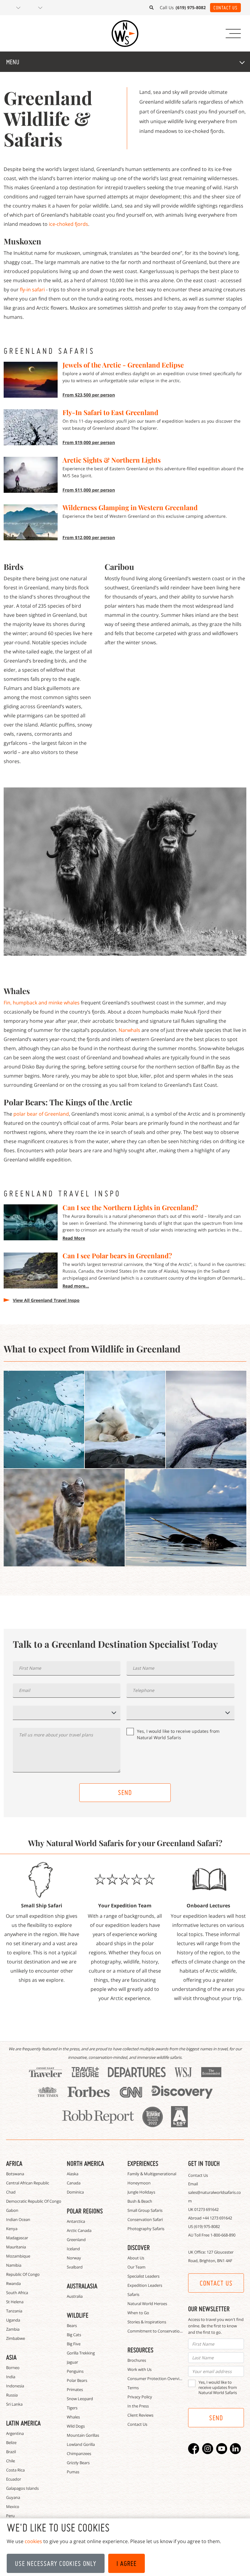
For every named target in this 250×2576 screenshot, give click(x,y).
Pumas (73, 2472)
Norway (74, 2258)
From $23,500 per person (89, 395)
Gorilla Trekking (81, 2353)
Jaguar (72, 2362)
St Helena (15, 2302)
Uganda (13, 2320)
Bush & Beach (140, 2201)
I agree (127, 2564)
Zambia (13, 2329)
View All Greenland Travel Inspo (46, 1300)
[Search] (152, 8)
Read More (74, 1238)
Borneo (13, 2368)
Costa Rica (15, 2470)
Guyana (13, 2497)
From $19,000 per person (89, 442)
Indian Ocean (18, 2219)
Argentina (15, 2433)
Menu (13, 62)
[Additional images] (44, 1419)
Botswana (15, 2174)
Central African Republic (28, 2183)
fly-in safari (32, 290)
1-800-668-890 (223, 2235)
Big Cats (74, 2335)
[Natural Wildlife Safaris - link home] (125, 34)
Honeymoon (139, 2183)
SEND (125, 1793)
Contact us (216, 2283)
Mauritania (16, 2247)
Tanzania (14, 2311)
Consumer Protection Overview (156, 2379)
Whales (73, 2417)
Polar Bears (77, 2380)
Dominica (75, 2192)
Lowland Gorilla (81, 2444)
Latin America (23, 2423)
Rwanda (13, 2283)
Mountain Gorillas (83, 2435)
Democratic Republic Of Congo (34, 2201)
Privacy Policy (140, 2397)
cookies (33, 2541)
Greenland (76, 2240)
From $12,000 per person (89, 537)
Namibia (14, 2265)
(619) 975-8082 (207, 2226)
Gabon (12, 2210)
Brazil (11, 2452)
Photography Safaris (146, 2229)
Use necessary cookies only (56, 2564)
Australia (75, 2296)
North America (85, 2163)
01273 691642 (206, 2209)
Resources (140, 2350)
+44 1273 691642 (217, 2218)
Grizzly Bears (78, 2463)
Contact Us (225, 8)
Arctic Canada (79, 2230)
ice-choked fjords (68, 224)
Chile (11, 2461)
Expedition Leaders (145, 2285)
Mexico (13, 2507)
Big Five (74, 2344)
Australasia (82, 2286)
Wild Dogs (76, 2426)
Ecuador (14, 2479)
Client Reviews (140, 2415)
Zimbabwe (16, 2338)
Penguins (75, 2371)
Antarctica (76, 2221)
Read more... (76, 1286)
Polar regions (85, 2211)
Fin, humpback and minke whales (42, 1003)
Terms (133, 2388)
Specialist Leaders (143, 2276)
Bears (72, 2326)
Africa (14, 2163)
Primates (75, 2389)
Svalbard (75, 2267)
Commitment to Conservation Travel (161, 2331)
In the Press (138, 2406)
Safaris (133, 2294)
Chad (11, 2192)
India (11, 2377)
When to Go (138, 2313)
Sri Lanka (14, 2404)
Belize (11, 2443)
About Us (136, 2258)
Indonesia (15, 2386)
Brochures (137, 2360)
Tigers (72, 2408)
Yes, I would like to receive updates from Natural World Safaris (178, 1734)
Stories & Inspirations (147, 2322)
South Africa (17, 2293)
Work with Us (139, 2369)
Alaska (73, 2174)
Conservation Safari (145, 2219)
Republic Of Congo (23, 2274)
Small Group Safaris (145, 2210)
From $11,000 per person (89, 490)
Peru (10, 2516)
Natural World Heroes (147, 2304)
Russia (12, 2395)
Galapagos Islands (22, 2488)
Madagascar (17, 2238)
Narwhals (129, 1030)
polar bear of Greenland (41, 1114)
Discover (139, 2247)
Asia (11, 2357)
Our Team (136, 2267)
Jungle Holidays (141, 2192)
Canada (74, 2183)
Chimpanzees (79, 2453)
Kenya (12, 2229)
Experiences (143, 2163)
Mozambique (18, 2256)
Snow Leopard (80, 2399)
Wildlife (78, 2315)
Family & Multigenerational (152, 2174)
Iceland (73, 2249)
